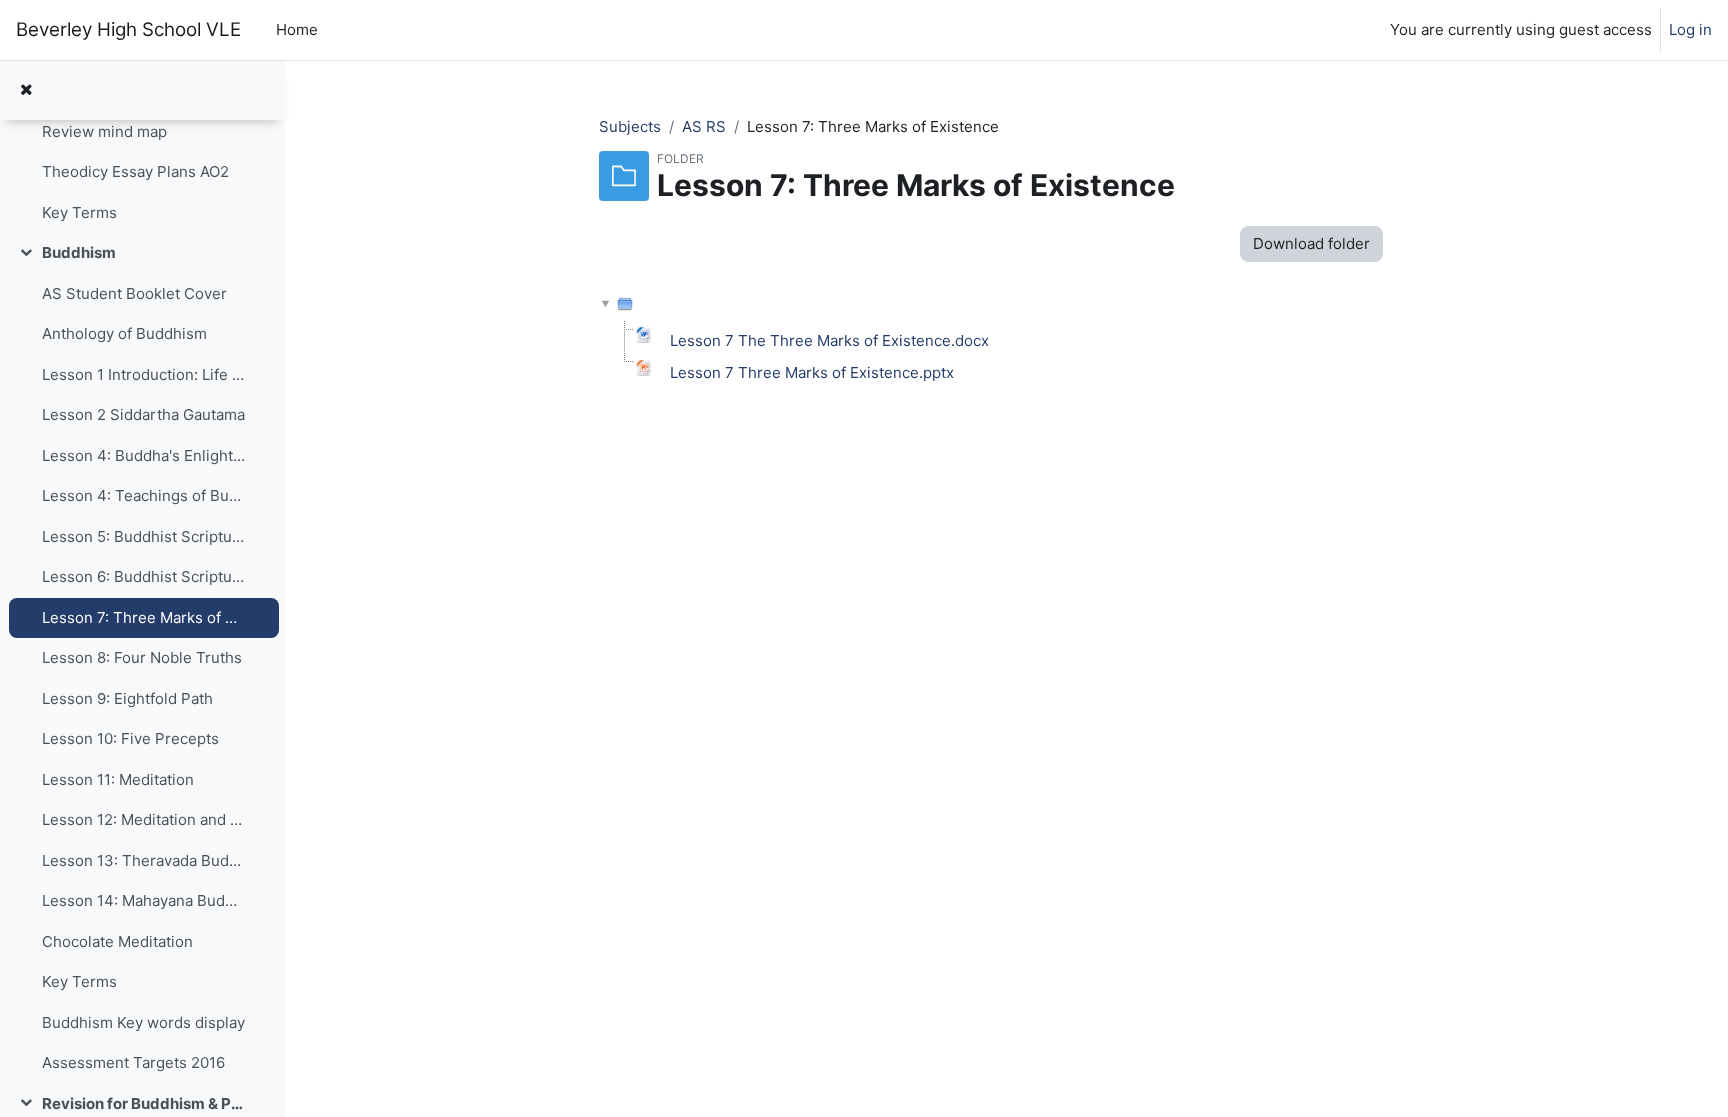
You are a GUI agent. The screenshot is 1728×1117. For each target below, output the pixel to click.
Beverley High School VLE (128, 29)
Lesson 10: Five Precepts (130, 738)
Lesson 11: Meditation (118, 779)
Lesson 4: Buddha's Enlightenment (143, 455)
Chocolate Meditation (117, 941)
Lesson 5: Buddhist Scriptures (143, 536)
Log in (1690, 29)
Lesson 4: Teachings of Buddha (143, 495)
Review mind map (104, 131)
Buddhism (79, 252)
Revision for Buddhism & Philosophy (143, 1103)
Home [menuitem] (297, 29)
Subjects (630, 126)
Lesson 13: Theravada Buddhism (143, 860)
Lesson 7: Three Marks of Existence (143, 617)
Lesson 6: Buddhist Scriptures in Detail (143, 576)
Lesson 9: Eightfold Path (127, 698)
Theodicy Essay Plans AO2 (135, 171)
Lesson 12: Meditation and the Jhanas (143, 819)
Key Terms (79, 212)
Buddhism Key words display (143, 1022)
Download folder (1311, 243)
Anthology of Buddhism (124, 333)
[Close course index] (26, 90)
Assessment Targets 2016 (133, 1062)
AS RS (704, 126)
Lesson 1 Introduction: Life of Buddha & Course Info (143, 374)
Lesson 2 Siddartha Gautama (143, 414)
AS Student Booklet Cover (134, 293)
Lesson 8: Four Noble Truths (142, 657)
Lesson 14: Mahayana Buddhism (143, 900)
